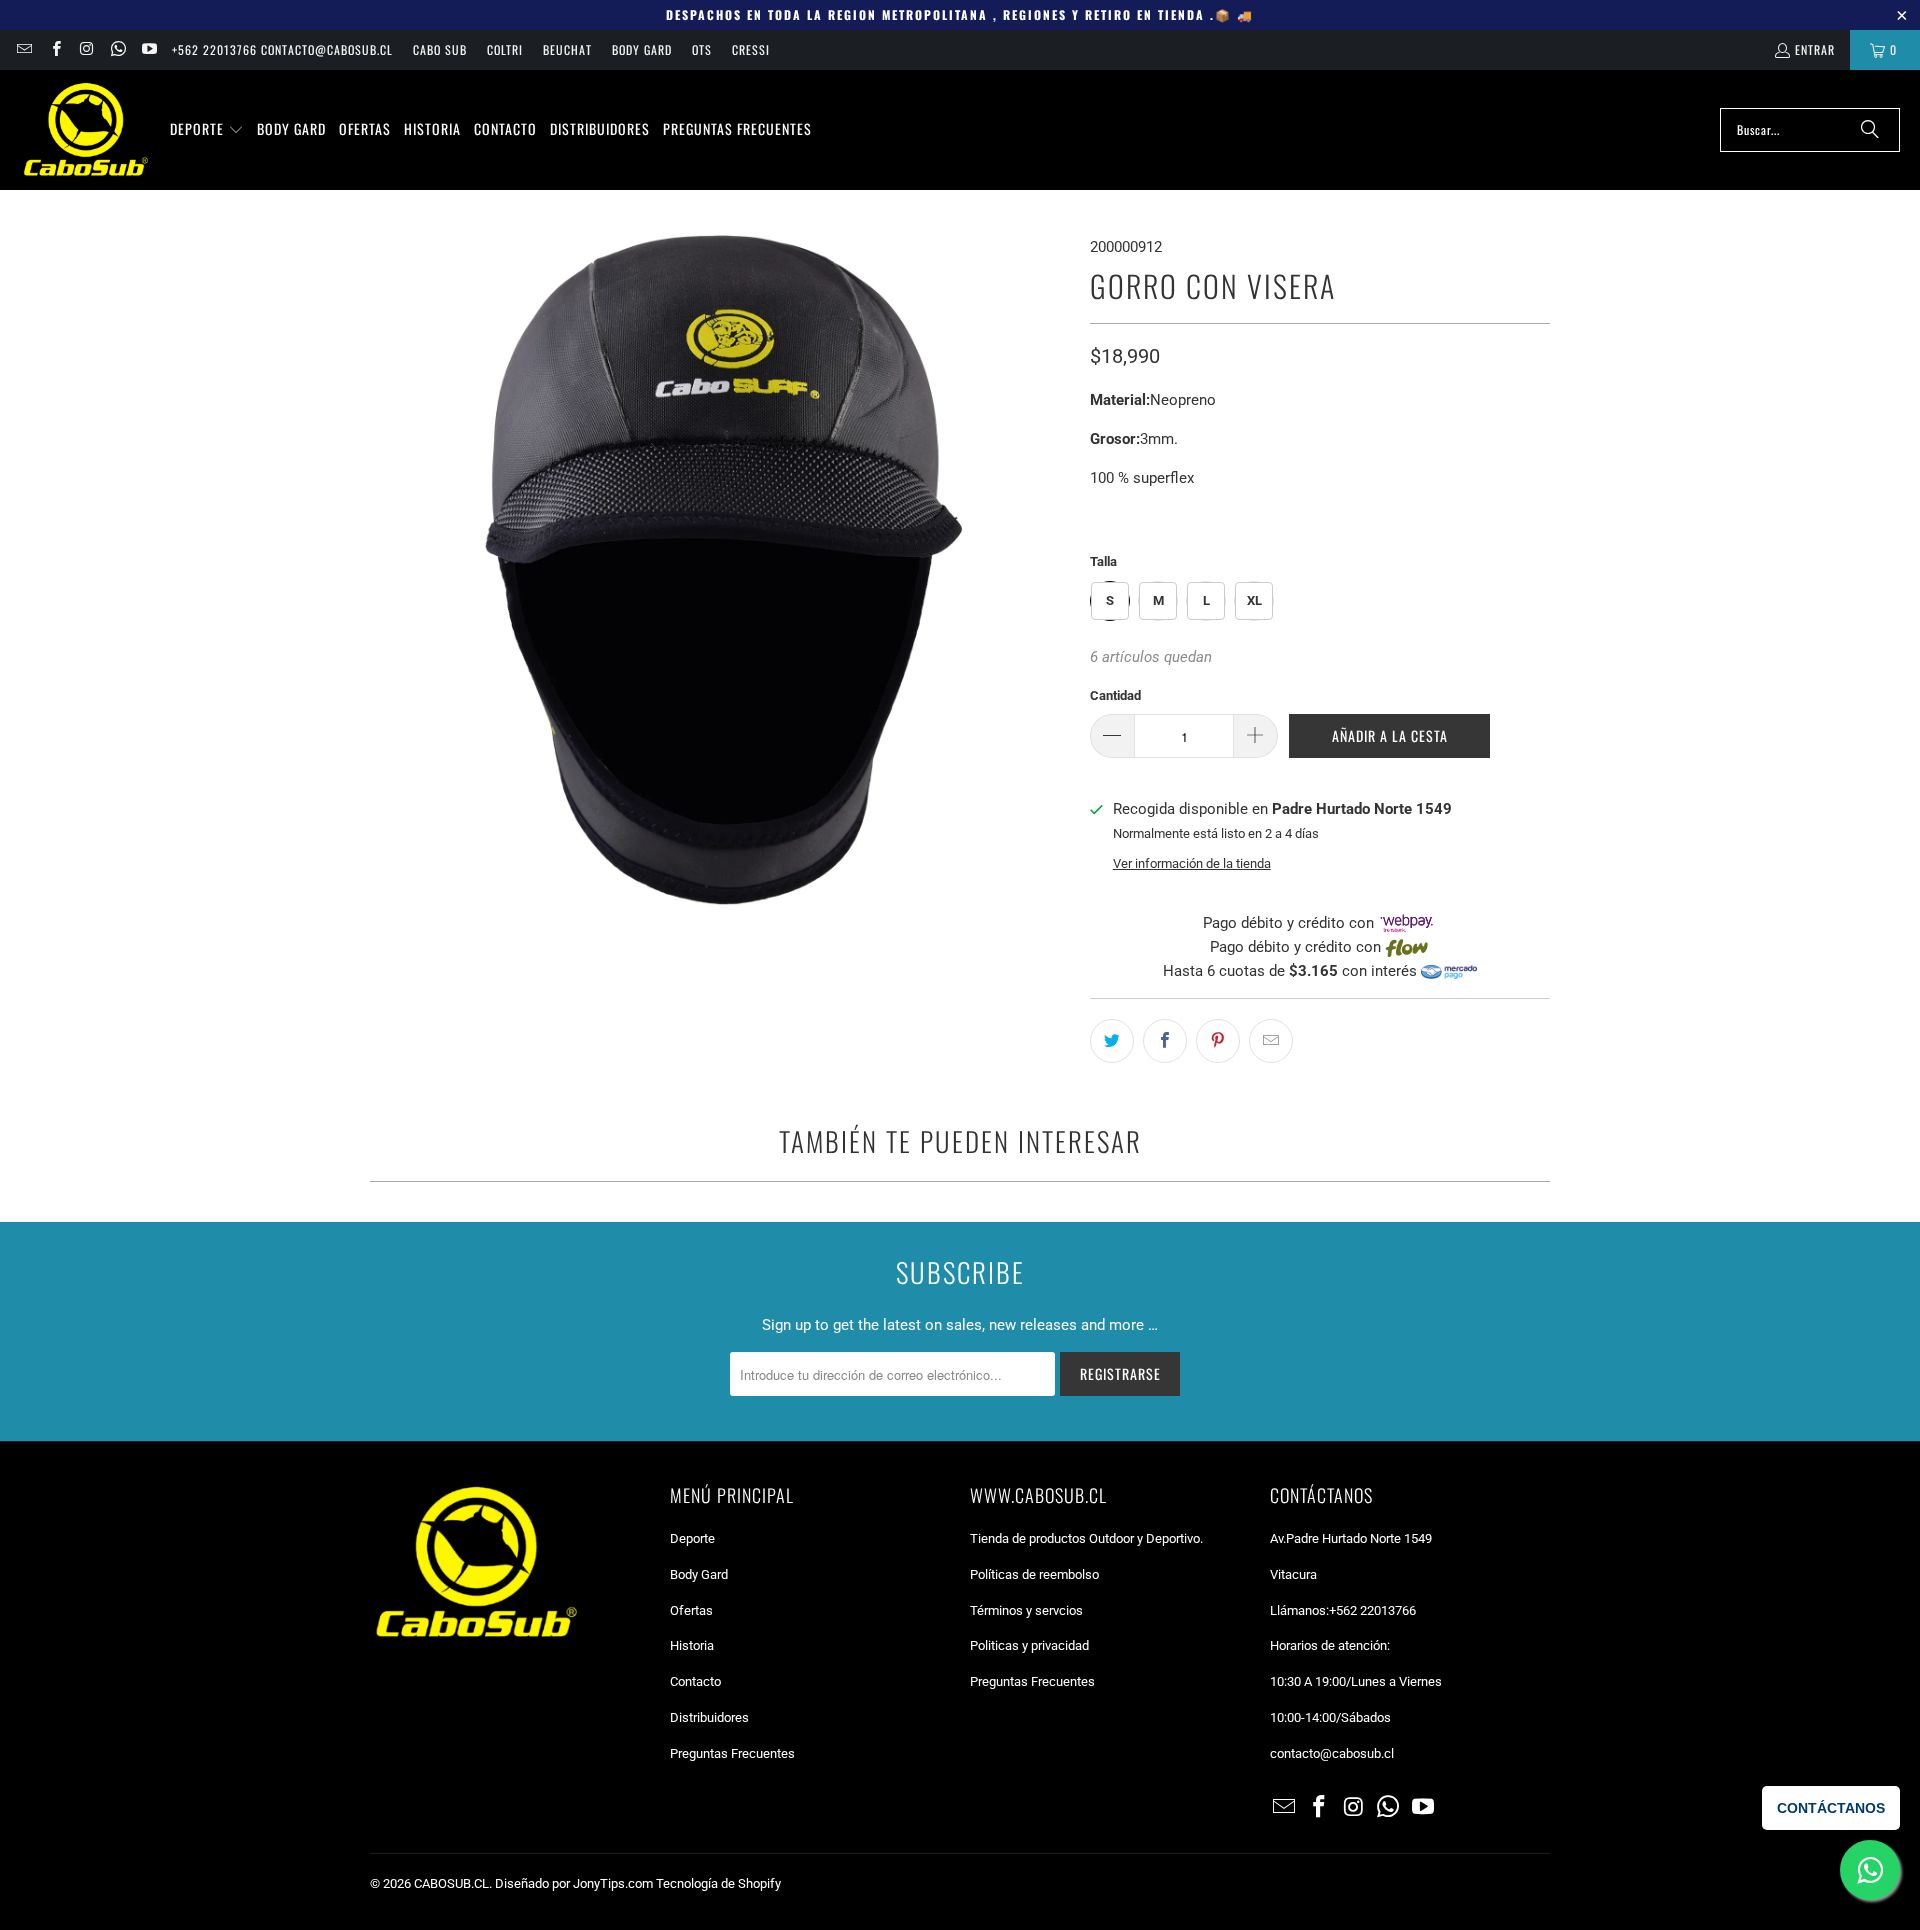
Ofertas (691, 1610)
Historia (692, 1645)
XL (1254, 600)
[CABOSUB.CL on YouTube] (148, 49)
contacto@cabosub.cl (1332, 1753)
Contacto (695, 1681)
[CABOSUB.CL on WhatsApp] (117, 49)
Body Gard (642, 49)
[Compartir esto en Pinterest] (1218, 1041)
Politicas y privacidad (1029, 1645)
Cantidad (1115, 695)
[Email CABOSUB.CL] (23, 49)
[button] (207, 130)
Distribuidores (709, 1717)
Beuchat (567, 49)
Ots (702, 49)
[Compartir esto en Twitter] (1112, 1041)
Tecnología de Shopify (718, 1883)
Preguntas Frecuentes (732, 1753)
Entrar (1815, 49)
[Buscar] (1870, 130)
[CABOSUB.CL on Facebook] (54, 49)
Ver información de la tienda (1192, 863)
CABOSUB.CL (451, 1883)
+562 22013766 (1372, 1610)
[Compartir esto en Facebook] (1165, 1041)
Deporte (692, 1538)
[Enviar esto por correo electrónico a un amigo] (1271, 1041)
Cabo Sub (440, 49)
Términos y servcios (1026, 1610)
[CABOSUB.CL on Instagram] (86, 49)
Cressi (751, 49)
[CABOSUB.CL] (85, 130)
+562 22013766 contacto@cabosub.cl (282, 49)
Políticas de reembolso (1034, 1574)
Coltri (505, 49)
